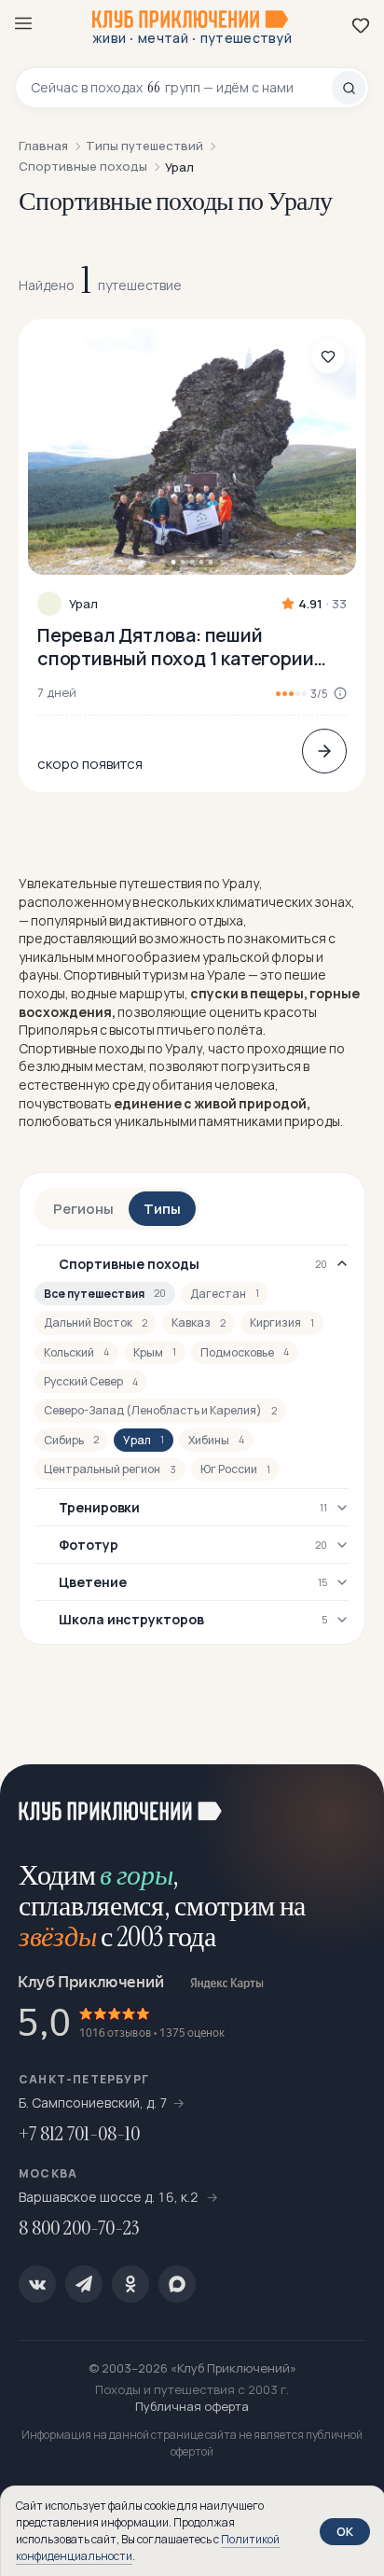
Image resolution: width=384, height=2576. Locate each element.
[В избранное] (328, 356)
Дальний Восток (96, 1323)
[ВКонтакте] (37, 2284)
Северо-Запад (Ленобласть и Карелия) (160, 1410)
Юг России (235, 1469)
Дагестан (225, 1294)
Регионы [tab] (83, 1209)
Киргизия (282, 1323)
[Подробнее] (324, 751)
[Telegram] (84, 2284)
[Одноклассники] (130, 2284)
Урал (83, 604)
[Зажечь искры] (347, 1802)
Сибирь (71, 1440)
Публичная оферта (192, 2406)
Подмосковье (245, 1352)
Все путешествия (105, 1294)
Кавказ (199, 1323)
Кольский (76, 1352)
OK (345, 2531)
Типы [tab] (162, 1209)
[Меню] (23, 23)
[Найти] (349, 88)
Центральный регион (110, 1469)
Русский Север (91, 1381)
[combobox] (181, 88)
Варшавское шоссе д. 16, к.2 (110, 2197)
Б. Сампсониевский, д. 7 (93, 2103)
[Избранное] (361, 25)
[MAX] (177, 2284)
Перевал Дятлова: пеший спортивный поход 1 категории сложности (175, 647)
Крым (155, 1352)
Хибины (216, 1440)
